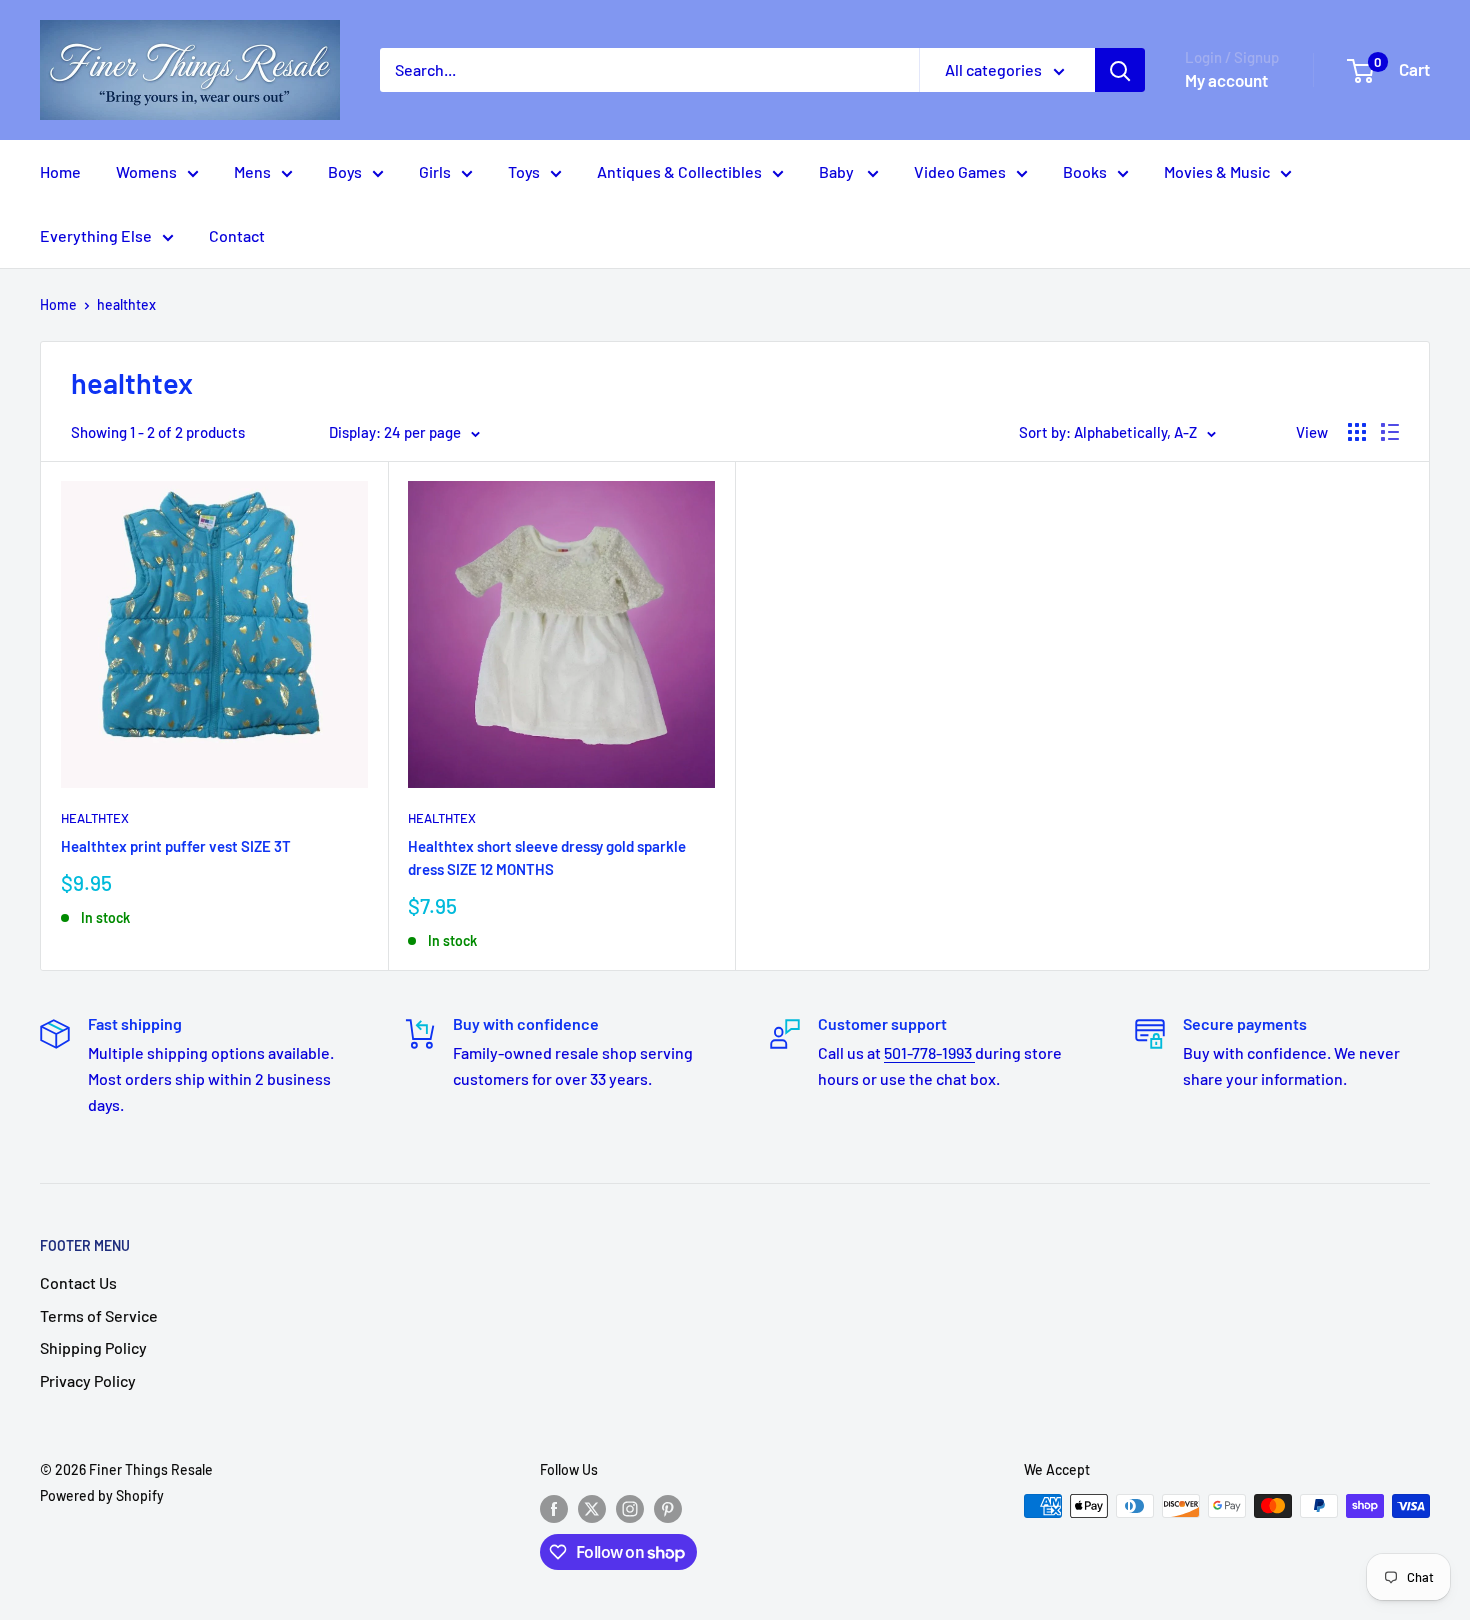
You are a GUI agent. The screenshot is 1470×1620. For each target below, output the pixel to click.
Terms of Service (99, 1315)
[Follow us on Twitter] (592, 1508)
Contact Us (78, 1282)
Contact (237, 235)
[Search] (1120, 70)
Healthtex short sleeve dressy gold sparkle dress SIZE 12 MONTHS (547, 857)
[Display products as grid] (1357, 432)
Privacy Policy (88, 1380)
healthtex (126, 304)
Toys (524, 171)
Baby (838, 171)
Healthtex (95, 818)
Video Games (960, 171)
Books (1085, 171)
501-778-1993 (929, 1052)
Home (60, 171)
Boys (345, 171)
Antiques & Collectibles (679, 171)
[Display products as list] (1390, 432)
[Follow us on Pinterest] (668, 1508)
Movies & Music (1217, 171)
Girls (435, 171)
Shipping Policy (93, 1347)
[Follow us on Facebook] (554, 1508)
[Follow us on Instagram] (630, 1508)
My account (1226, 80)
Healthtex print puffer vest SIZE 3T (176, 846)
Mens (252, 171)
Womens (146, 171)
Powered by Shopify (102, 1495)
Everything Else (96, 235)
